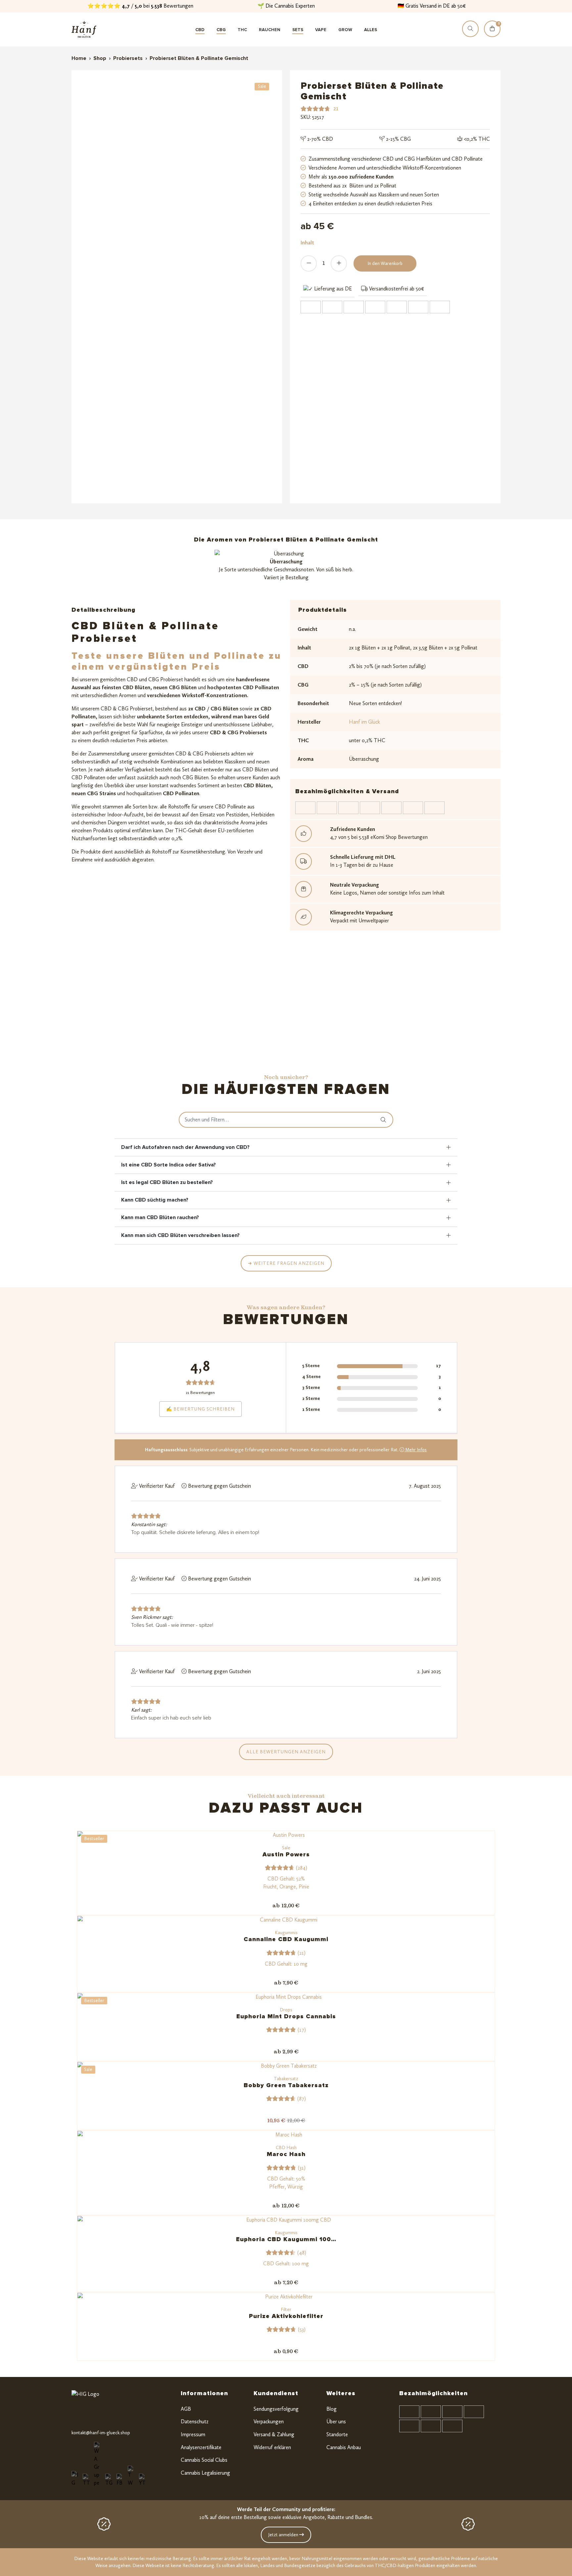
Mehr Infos (415, 1450)
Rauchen (270, 30)
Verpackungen (269, 2421)
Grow (345, 30)
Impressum (193, 2434)
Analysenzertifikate (201, 2447)
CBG (221, 30)
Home (79, 58)
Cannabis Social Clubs (204, 2460)
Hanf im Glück (364, 722)
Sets (298, 30)
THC (242, 30)
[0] (492, 35)
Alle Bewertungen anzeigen (286, 1752)
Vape (321, 30)
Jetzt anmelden (284, 2535)
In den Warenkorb (385, 263)
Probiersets (128, 58)
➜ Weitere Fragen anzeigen (286, 1263)
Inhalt (307, 243)
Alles (371, 30)
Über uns (336, 2421)
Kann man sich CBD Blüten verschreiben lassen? (180, 1235)
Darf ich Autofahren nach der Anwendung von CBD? (185, 1147)
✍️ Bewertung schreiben (200, 1409)
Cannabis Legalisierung (205, 2473)
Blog (332, 2409)
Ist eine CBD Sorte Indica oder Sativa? (168, 1165)
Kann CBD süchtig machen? (155, 1200)
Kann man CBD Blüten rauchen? (160, 1217)
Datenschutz (195, 2421)
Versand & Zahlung (274, 2434)
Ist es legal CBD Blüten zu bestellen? (167, 1182)
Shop (100, 58)
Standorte (337, 2434)
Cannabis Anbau (344, 2447)
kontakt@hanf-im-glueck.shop (101, 2433)
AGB (186, 2409)
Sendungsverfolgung (276, 2409)
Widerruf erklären (272, 2447)
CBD (200, 30)
